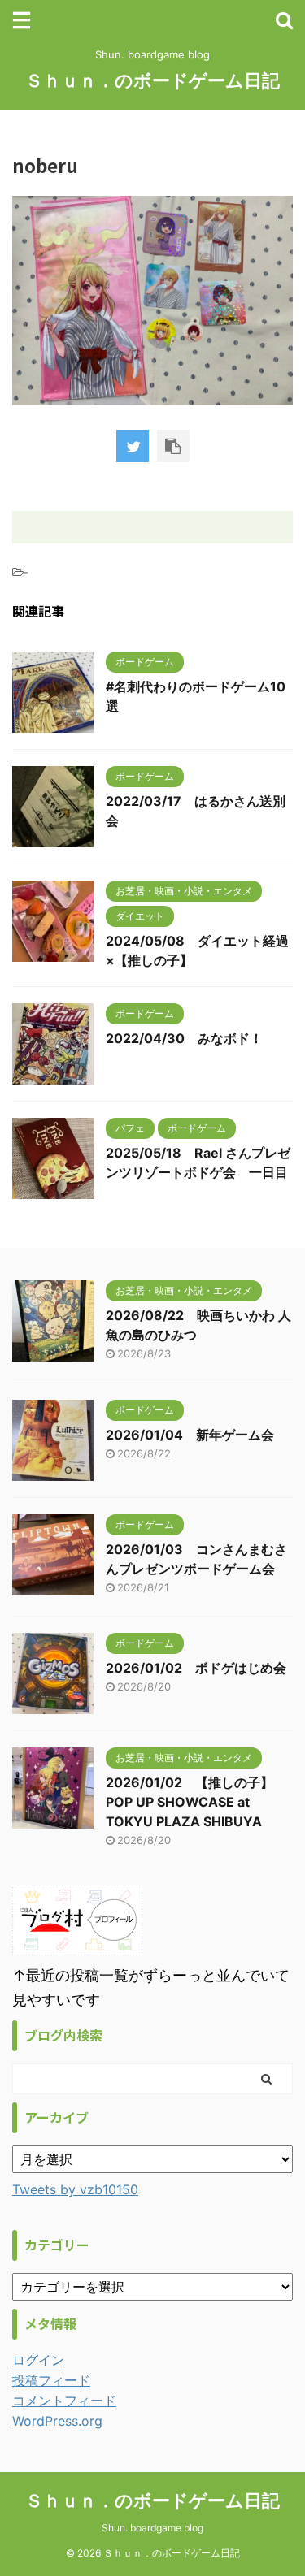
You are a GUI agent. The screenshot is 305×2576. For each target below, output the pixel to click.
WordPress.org (57, 2421)
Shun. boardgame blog (152, 2528)
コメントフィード (64, 2401)
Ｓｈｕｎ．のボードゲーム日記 (152, 80)
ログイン (38, 2360)
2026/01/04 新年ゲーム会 (190, 1435)
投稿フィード (51, 2380)
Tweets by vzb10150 (75, 2189)
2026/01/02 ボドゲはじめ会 (196, 1668)
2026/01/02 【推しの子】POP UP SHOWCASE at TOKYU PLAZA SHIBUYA (190, 1802)
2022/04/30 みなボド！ (184, 1038)
